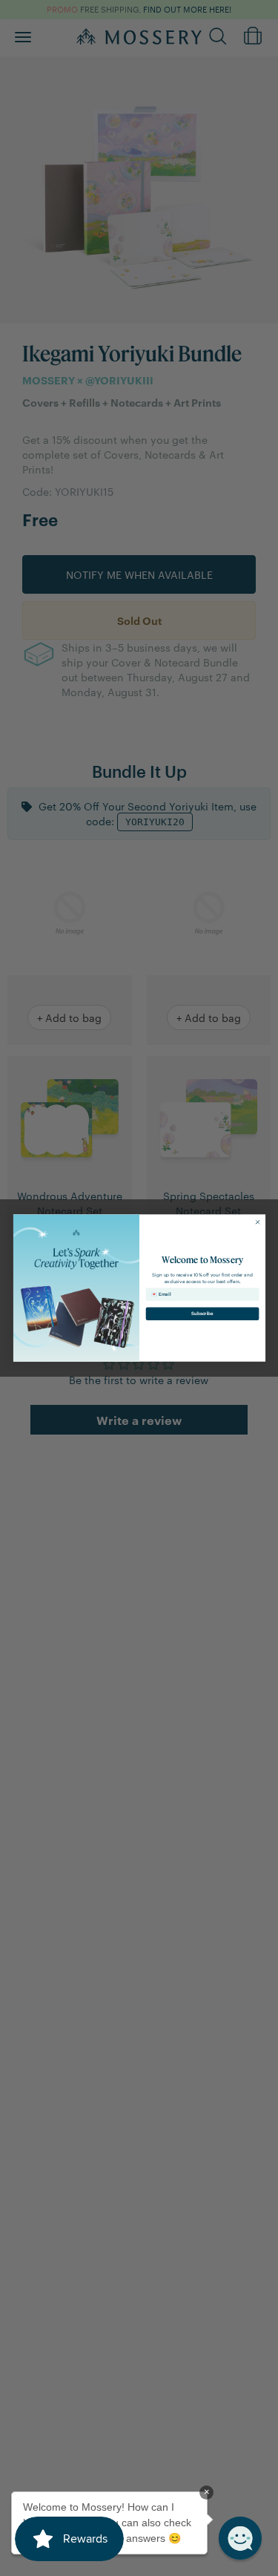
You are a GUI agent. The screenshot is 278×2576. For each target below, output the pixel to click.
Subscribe (202, 1313)
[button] (240, 2538)
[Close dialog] (257, 1222)
